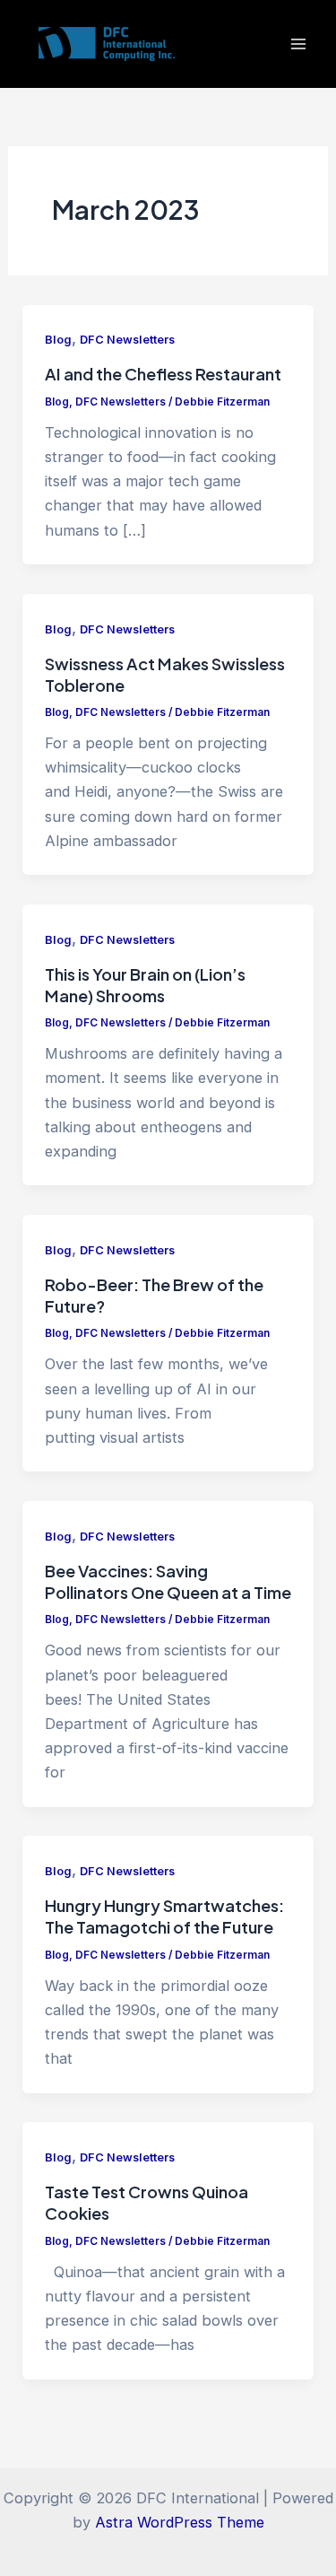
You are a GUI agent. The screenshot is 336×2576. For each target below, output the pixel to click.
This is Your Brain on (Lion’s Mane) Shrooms (145, 985)
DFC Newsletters (127, 340)
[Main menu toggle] (298, 44)
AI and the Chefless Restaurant (163, 374)
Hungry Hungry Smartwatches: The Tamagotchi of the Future (164, 1916)
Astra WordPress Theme (180, 2522)
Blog (58, 340)
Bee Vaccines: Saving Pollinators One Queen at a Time (168, 1581)
